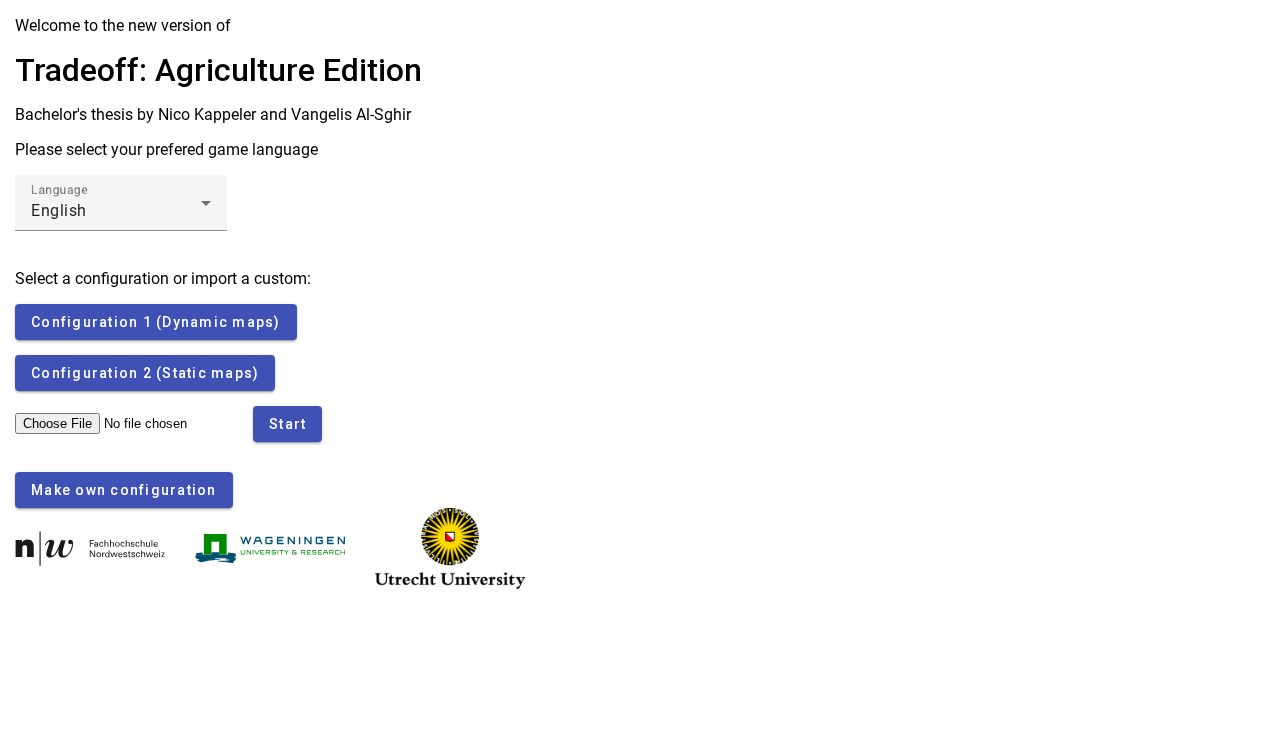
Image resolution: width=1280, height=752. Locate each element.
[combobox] (121, 211)
